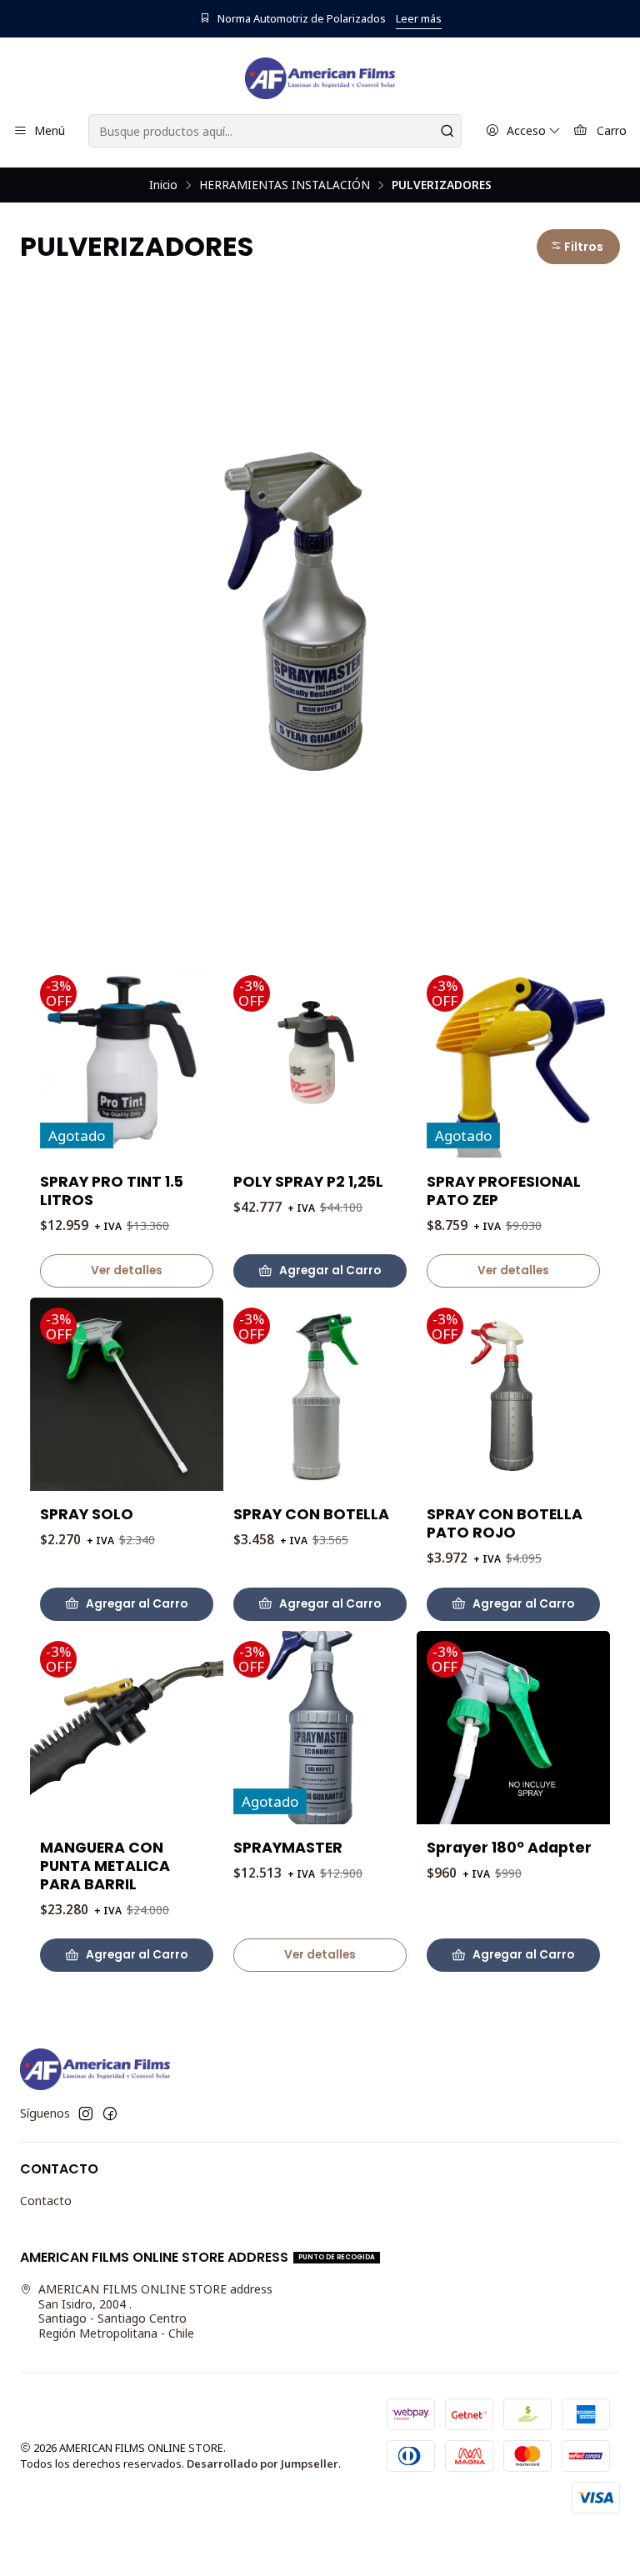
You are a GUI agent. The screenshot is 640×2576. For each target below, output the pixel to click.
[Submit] (447, 131)
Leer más (419, 18)
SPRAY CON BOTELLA (311, 1514)
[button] (578, 247)
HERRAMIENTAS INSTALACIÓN (285, 185)
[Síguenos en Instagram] (86, 2113)
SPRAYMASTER (288, 1848)
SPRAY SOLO (87, 1514)
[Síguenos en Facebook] (110, 2113)
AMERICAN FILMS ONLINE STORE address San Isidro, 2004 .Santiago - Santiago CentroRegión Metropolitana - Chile (155, 2311)
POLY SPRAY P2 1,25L (308, 1182)
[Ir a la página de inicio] (320, 78)
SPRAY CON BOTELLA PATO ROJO (505, 1523)
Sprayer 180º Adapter (509, 1848)
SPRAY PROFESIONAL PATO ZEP (504, 1191)
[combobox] (275, 131)
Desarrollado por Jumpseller (262, 2463)
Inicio (163, 185)
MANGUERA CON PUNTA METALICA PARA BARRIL (105, 1866)
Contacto (46, 2201)
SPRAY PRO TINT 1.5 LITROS (112, 1191)
